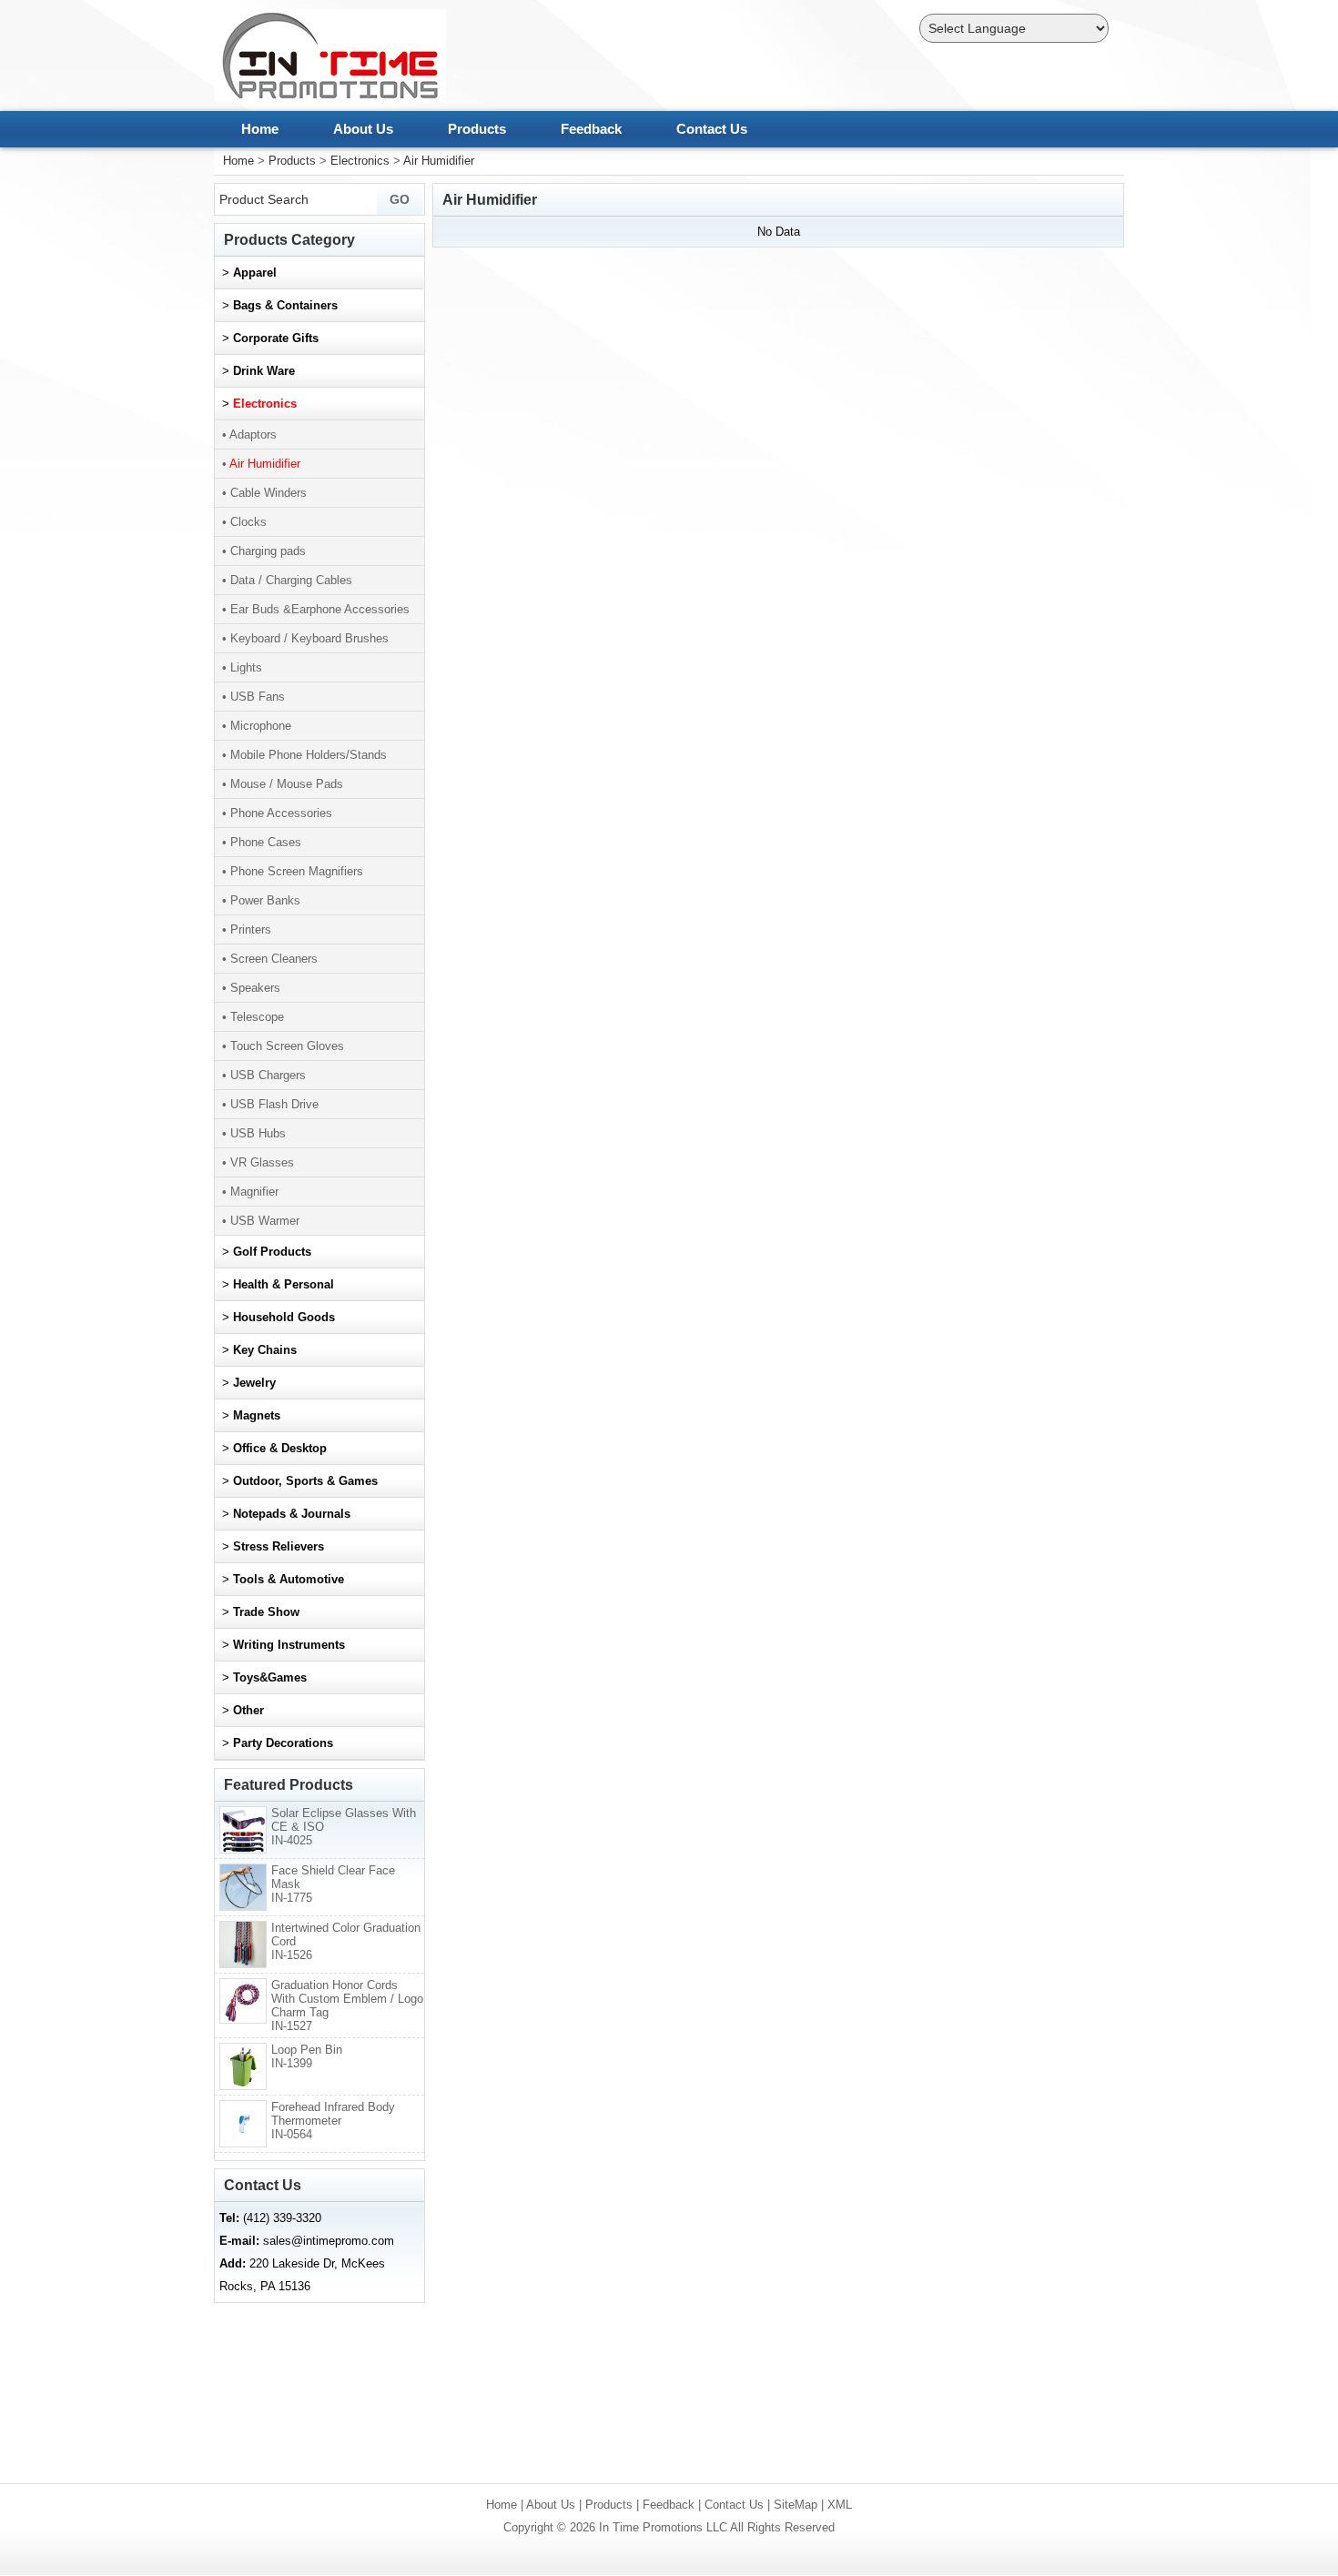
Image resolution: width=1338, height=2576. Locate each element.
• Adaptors (249, 434)
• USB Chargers (264, 1075)
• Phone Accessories (277, 813)
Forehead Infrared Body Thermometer (333, 2121)
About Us (363, 129)
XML (840, 2505)
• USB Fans (253, 697)
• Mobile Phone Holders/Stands (304, 755)
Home (260, 129)
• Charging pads (264, 551)
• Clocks (244, 522)
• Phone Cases (262, 842)
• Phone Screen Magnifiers (293, 871)
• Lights (242, 667)
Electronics (360, 161)
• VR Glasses (258, 1162)
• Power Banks (261, 900)
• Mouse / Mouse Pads (283, 784)
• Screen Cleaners (270, 959)
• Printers (247, 929)
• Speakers (251, 988)
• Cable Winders (264, 493)
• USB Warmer (261, 1221)
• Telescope (253, 1017)
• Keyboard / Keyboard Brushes (305, 638)
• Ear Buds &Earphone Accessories (316, 609)
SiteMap (796, 2505)
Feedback (591, 129)
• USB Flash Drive (270, 1104)
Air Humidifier (439, 161)
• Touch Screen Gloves (283, 1046)
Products (477, 129)
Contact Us (712, 129)
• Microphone (257, 726)
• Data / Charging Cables (287, 580)
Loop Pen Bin (307, 2056)
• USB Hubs (254, 1133)
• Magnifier (250, 1192)
